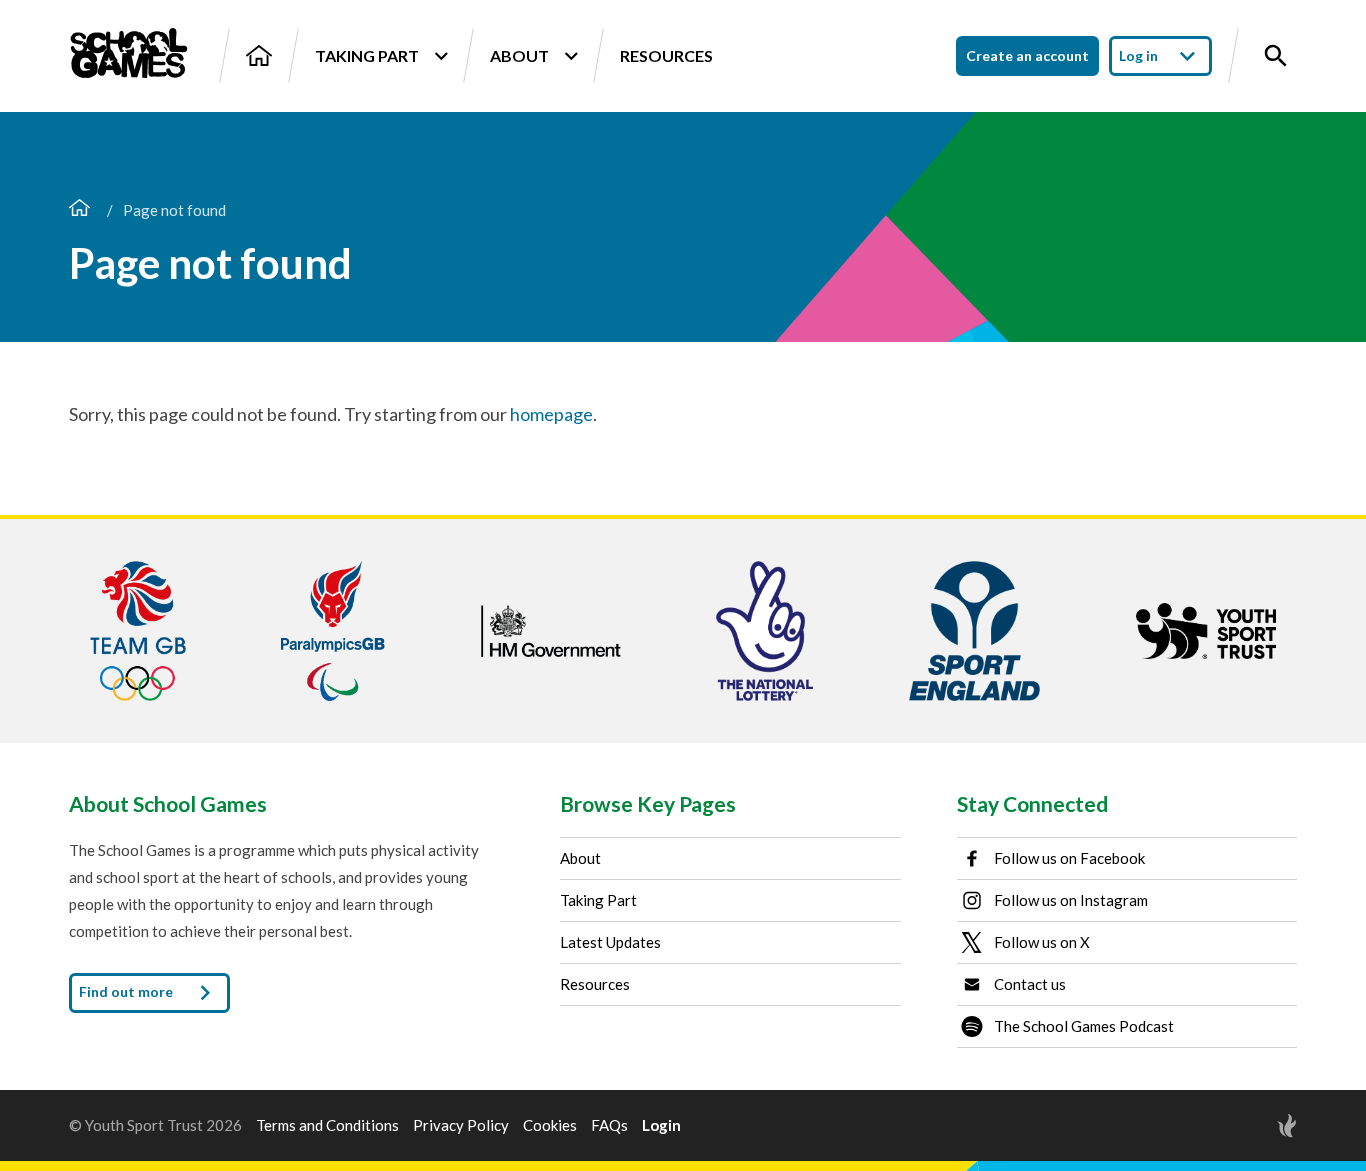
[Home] (259, 55)
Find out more (127, 990)
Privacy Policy (461, 1125)
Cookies (550, 1125)
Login (661, 1125)
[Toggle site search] (1276, 56)
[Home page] (79, 210)
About (519, 55)
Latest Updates (610, 942)
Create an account (1027, 55)
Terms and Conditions (327, 1125)
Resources (666, 55)
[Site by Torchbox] (1247, 1125)
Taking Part (367, 55)
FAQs (609, 1125)
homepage (551, 414)
